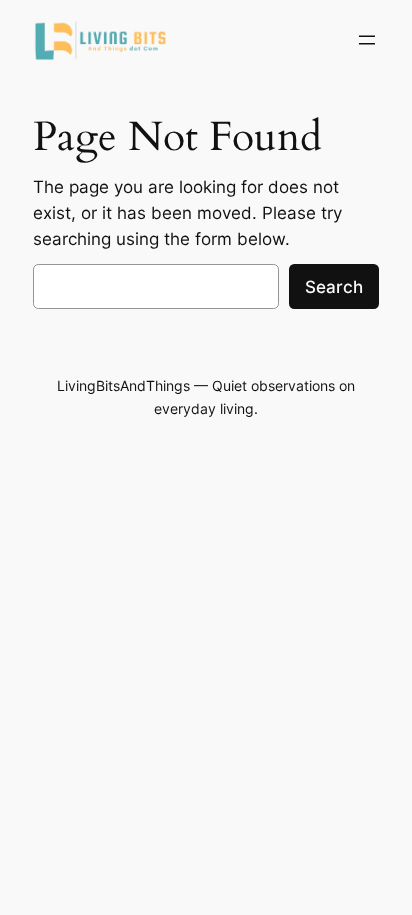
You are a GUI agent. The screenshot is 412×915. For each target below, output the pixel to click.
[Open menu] (367, 40)
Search (334, 287)
